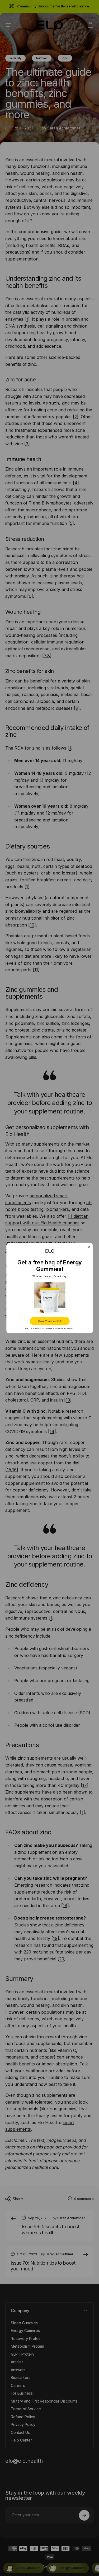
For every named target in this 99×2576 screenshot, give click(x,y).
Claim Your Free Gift (50, 1321)
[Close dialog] (89, 1247)
